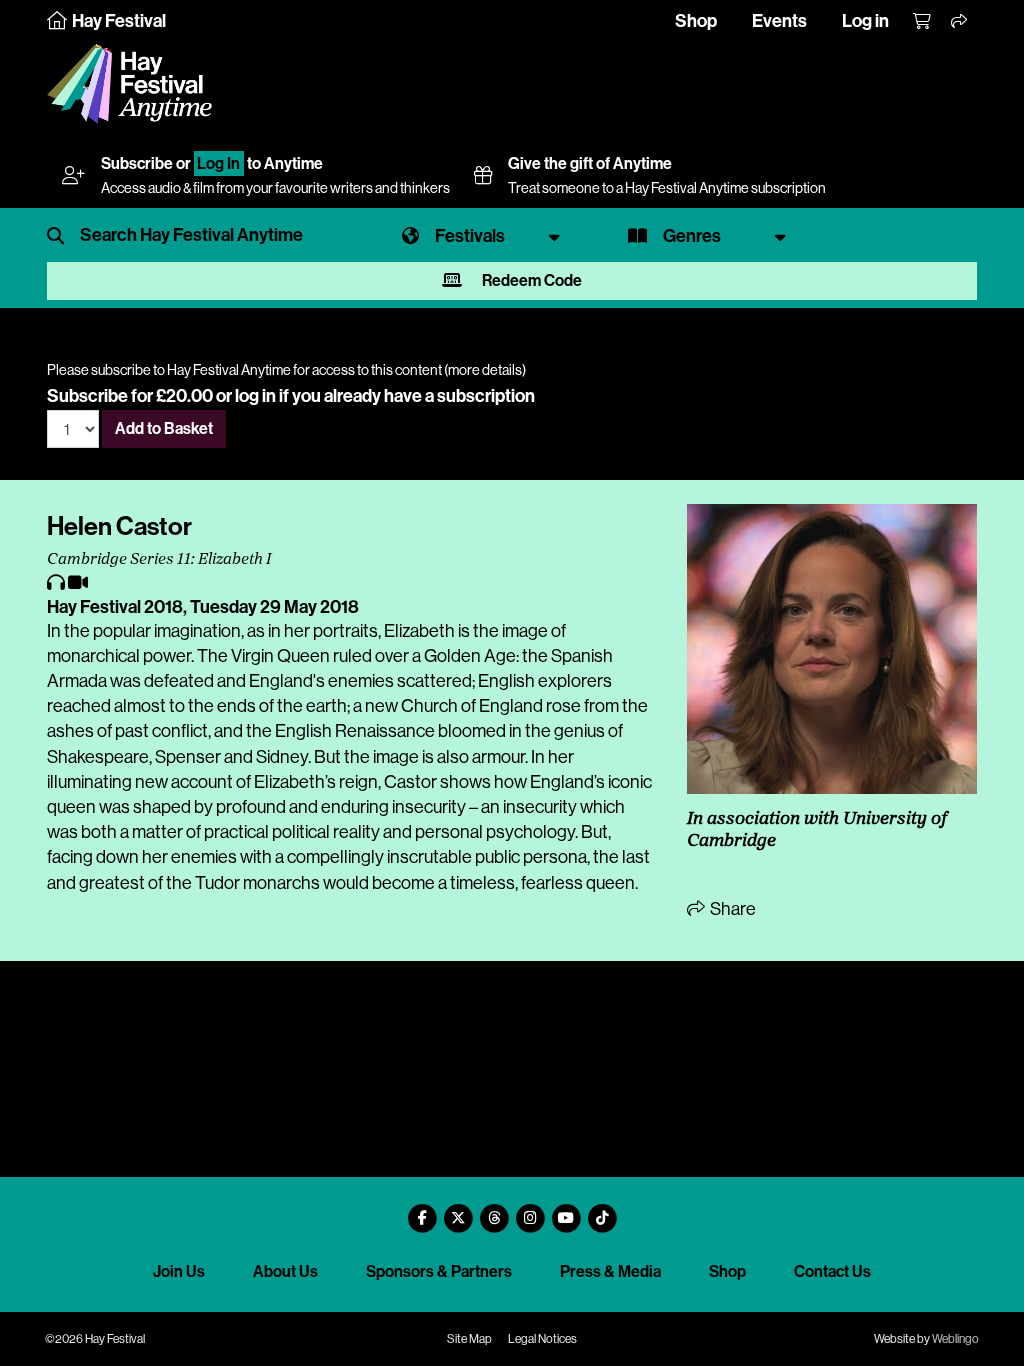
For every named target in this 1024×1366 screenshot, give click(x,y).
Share (731, 909)
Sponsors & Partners (439, 1271)
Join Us (179, 1271)
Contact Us (832, 1271)
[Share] (960, 22)
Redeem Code (530, 280)
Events (779, 21)
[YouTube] (566, 1210)
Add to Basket (164, 428)
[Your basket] (923, 22)
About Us (285, 1271)
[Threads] (494, 1210)
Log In (218, 163)
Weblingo (955, 1339)
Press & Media (610, 1271)
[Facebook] (422, 1210)
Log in (865, 21)
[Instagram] (530, 1210)
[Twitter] (458, 1210)
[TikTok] (602, 1210)
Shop (696, 21)
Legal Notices (542, 1339)
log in (255, 396)
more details (485, 370)
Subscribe (137, 163)
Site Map (469, 1339)
